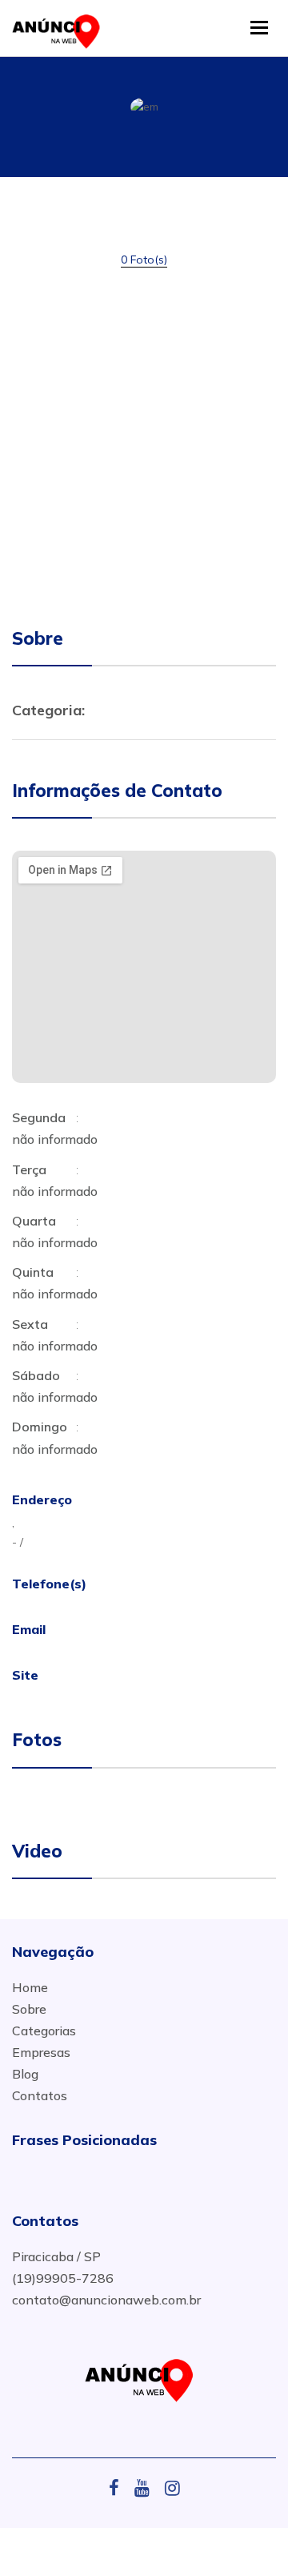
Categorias (44, 2031)
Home (30, 1987)
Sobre (29, 2009)
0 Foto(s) (144, 260)
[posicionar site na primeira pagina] (60, 28)
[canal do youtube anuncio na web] (148, 2488)
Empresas (41, 2052)
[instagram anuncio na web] (172, 2488)
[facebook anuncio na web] (120, 2488)
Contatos (40, 2095)
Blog (25, 2074)
